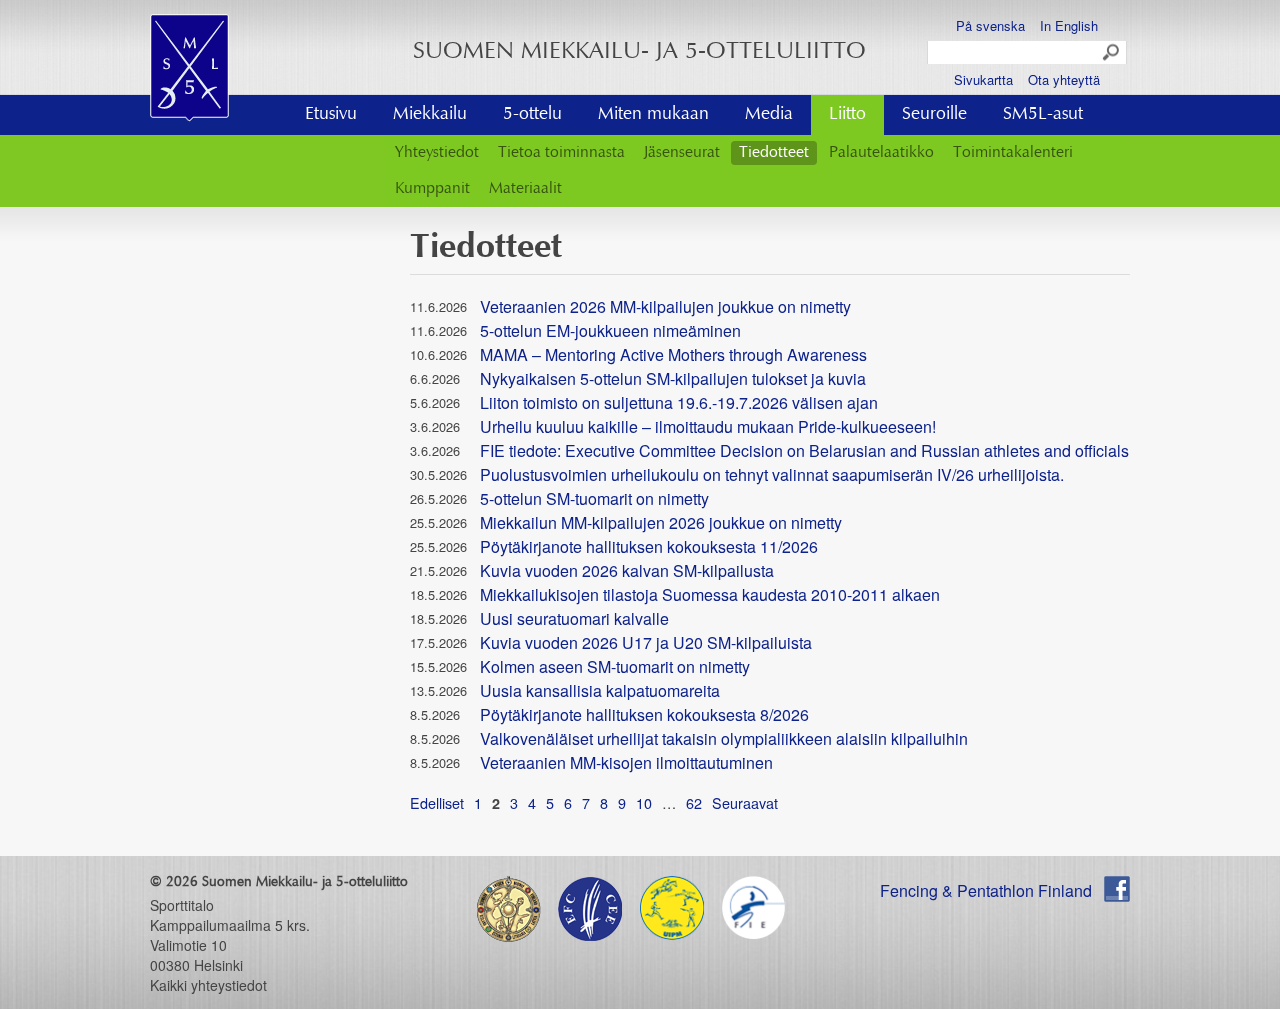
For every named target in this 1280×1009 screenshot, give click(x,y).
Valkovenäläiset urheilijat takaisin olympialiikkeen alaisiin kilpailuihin (724, 738)
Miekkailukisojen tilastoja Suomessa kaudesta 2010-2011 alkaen (710, 594)
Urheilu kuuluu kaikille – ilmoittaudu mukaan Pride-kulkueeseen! (708, 426)
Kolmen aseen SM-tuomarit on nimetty (615, 666)
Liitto (847, 115)
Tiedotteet (774, 153)
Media (769, 115)
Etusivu (331, 115)
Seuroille (934, 115)
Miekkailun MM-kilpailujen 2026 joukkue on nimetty (661, 522)
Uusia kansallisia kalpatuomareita (600, 690)
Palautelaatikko (881, 153)
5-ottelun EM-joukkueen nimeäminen (610, 330)
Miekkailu (430, 115)
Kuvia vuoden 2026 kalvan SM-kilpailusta (627, 570)
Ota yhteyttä (1064, 79)
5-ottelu (532, 115)
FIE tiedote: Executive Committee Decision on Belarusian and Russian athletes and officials (804, 450)
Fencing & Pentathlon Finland (986, 890)
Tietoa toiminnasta (561, 153)
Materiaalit (525, 189)
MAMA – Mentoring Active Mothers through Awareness (673, 354)
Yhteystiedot (437, 153)
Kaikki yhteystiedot (208, 985)
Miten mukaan (653, 115)
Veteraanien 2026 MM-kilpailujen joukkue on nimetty (665, 306)
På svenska (990, 25)
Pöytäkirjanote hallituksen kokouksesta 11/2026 (649, 546)
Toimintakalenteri (1013, 153)
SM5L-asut (1043, 115)
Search (1112, 53)
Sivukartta (983, 79)
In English (1069, 25)
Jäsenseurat (682, 153)
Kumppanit (432, 189)
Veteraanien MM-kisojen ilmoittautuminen (626, 762)
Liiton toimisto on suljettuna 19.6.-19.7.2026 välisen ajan (679, 402)
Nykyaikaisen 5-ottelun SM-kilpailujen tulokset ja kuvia (673, 378)
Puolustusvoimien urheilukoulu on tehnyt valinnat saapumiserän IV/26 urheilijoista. (772, 474)
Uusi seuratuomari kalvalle (574, 618)
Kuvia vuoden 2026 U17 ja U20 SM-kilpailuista (646, 642)
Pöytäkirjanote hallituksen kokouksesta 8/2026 (644, 714)
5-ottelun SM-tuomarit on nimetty (594, 498)
